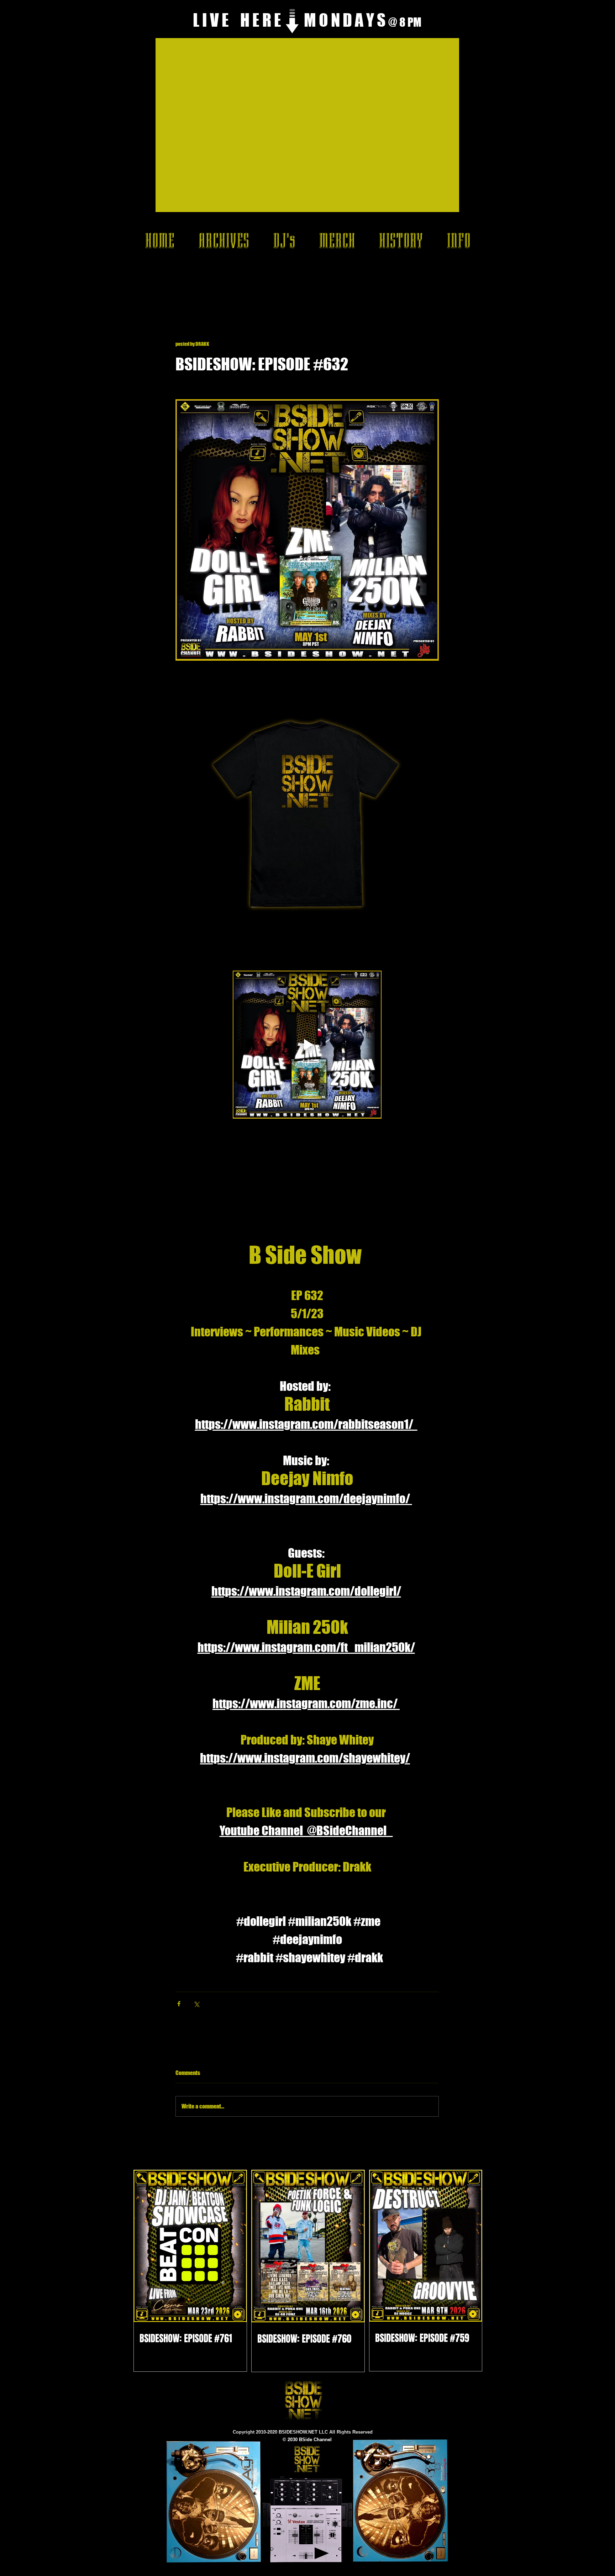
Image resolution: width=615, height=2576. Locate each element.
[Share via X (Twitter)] (196, 2004)
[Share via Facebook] (179, 2004)
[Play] (322, 2553)
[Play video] (307, 1045)
